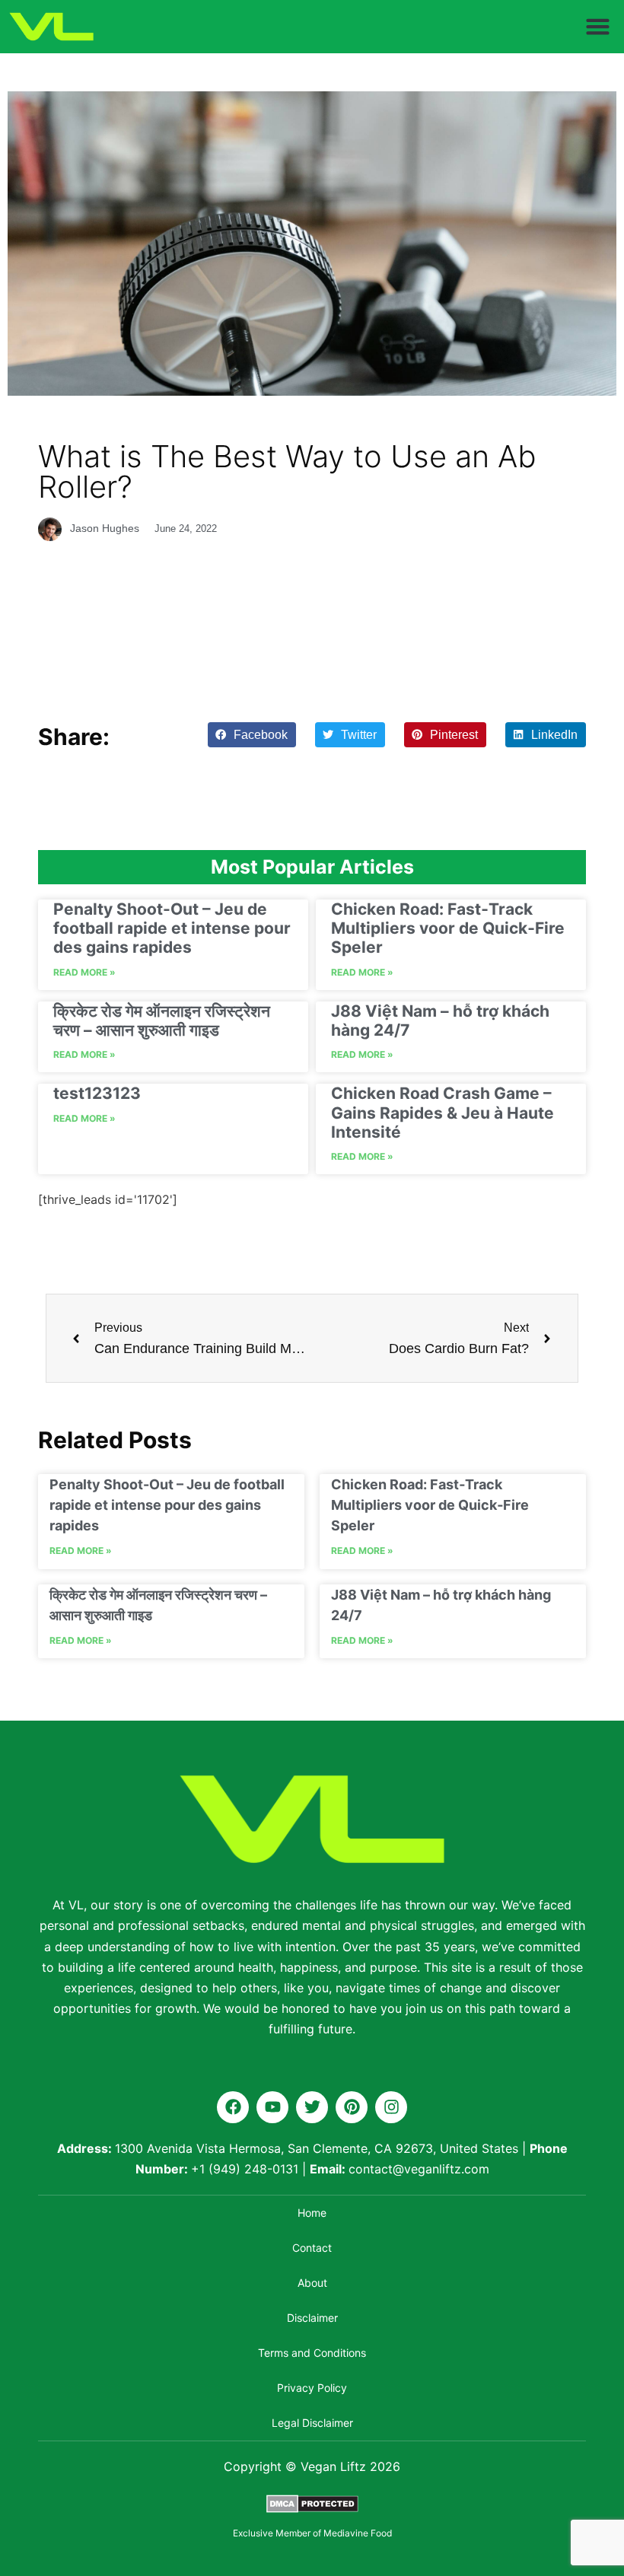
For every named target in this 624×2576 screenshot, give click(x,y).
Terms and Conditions (312, 2353)
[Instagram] (391, 2107)
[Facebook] (233, 2107)
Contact (312, 2248)
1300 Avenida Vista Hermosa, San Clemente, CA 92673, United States (317, 2148)
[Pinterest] (352, 2107)
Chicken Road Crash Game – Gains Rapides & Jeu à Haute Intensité (443, 1112)
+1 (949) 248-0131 (245, 2169)
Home (312, 2213)
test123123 (97, 1093)
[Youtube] (272, 2107)
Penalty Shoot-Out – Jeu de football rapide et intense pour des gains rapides (172, 928)
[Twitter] (312, 2107)
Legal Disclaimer (312, 2423)
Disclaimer (312, 2318)
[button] (598, 27)
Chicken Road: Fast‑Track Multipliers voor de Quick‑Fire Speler (448, 928)
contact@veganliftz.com (419, 2169)
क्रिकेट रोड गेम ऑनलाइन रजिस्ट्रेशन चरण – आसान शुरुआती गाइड (162, 1021)
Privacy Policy (312, 2388)
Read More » (84, 972)
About (312, 2283)
